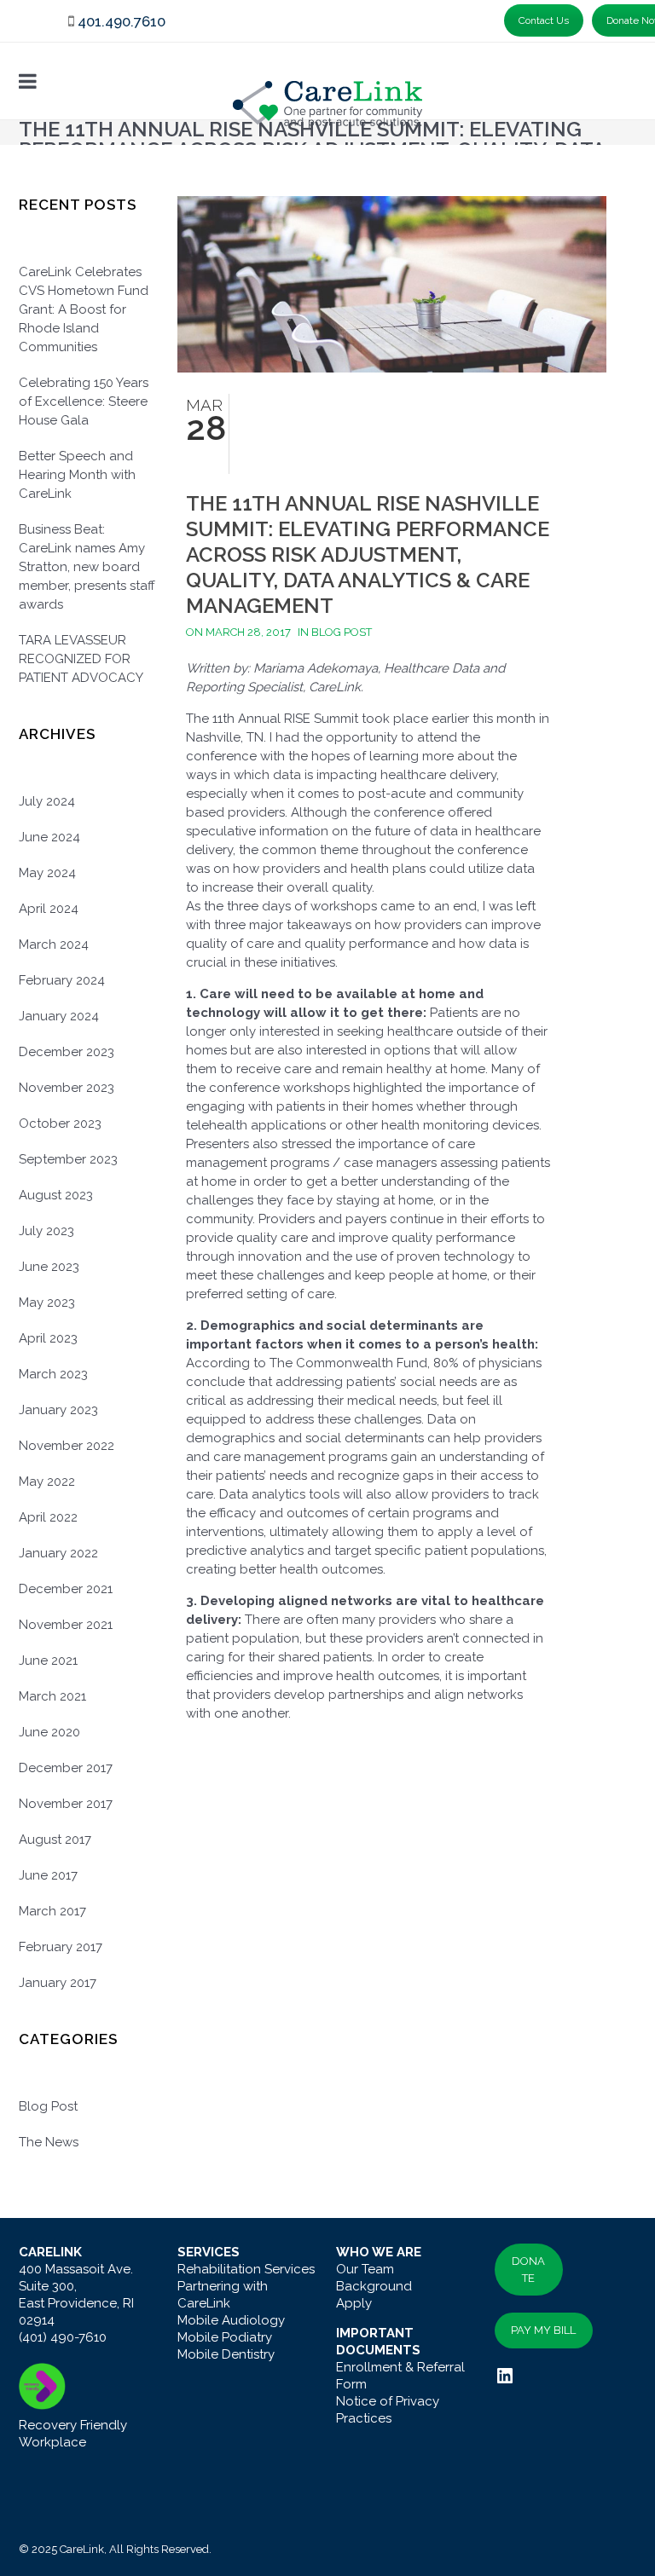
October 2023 (60, 1123)
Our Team (365, 2269)
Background (374, 2286)
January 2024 (59, 1016)
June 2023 (49, 1267)
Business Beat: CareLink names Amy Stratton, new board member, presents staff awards (87, 567)
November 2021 (66, 1625)
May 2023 (47, 1302)
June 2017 (48, 1875)
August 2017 (55, 1840)
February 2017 (61, 1947)
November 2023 (67, 1088)
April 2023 (48, 1338)
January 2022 (58, 1553)
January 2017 (58, 1983)
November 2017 (66, 1804)
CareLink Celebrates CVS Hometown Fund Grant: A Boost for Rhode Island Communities (84, 309)
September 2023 (68, 1159)
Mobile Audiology (231, 2320)
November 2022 (67, 1446)
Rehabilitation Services (246, 2269)
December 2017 (66, 1768)
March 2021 (52, 1696)
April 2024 (49, 909)
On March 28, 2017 (238, 632)
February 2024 (62, 980)
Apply (354, 2303)
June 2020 (49, 1732)
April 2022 (48, 1517)
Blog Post (48, 2106)
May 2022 (47, 1481)
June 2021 (48, 1661)
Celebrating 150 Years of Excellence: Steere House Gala (84, 401)
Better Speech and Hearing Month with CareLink (77, 475)
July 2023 (46, 1231)
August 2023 (56, 1195)
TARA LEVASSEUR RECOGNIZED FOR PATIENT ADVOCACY (81, 659)
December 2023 (67, 1052)
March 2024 (54, 944)
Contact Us (544, 20)
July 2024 (47, 801)
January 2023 (58, 1410)
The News (49, 2142)
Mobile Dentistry (226, 2354)
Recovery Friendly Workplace (73, 2434)
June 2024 (49, 837)
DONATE (528, 2270)
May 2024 (47, 873)
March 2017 (52, 1911)
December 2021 (66, 1589)
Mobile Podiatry (225, 2337)
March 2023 (53, 1374)
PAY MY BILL (543, 2330)
